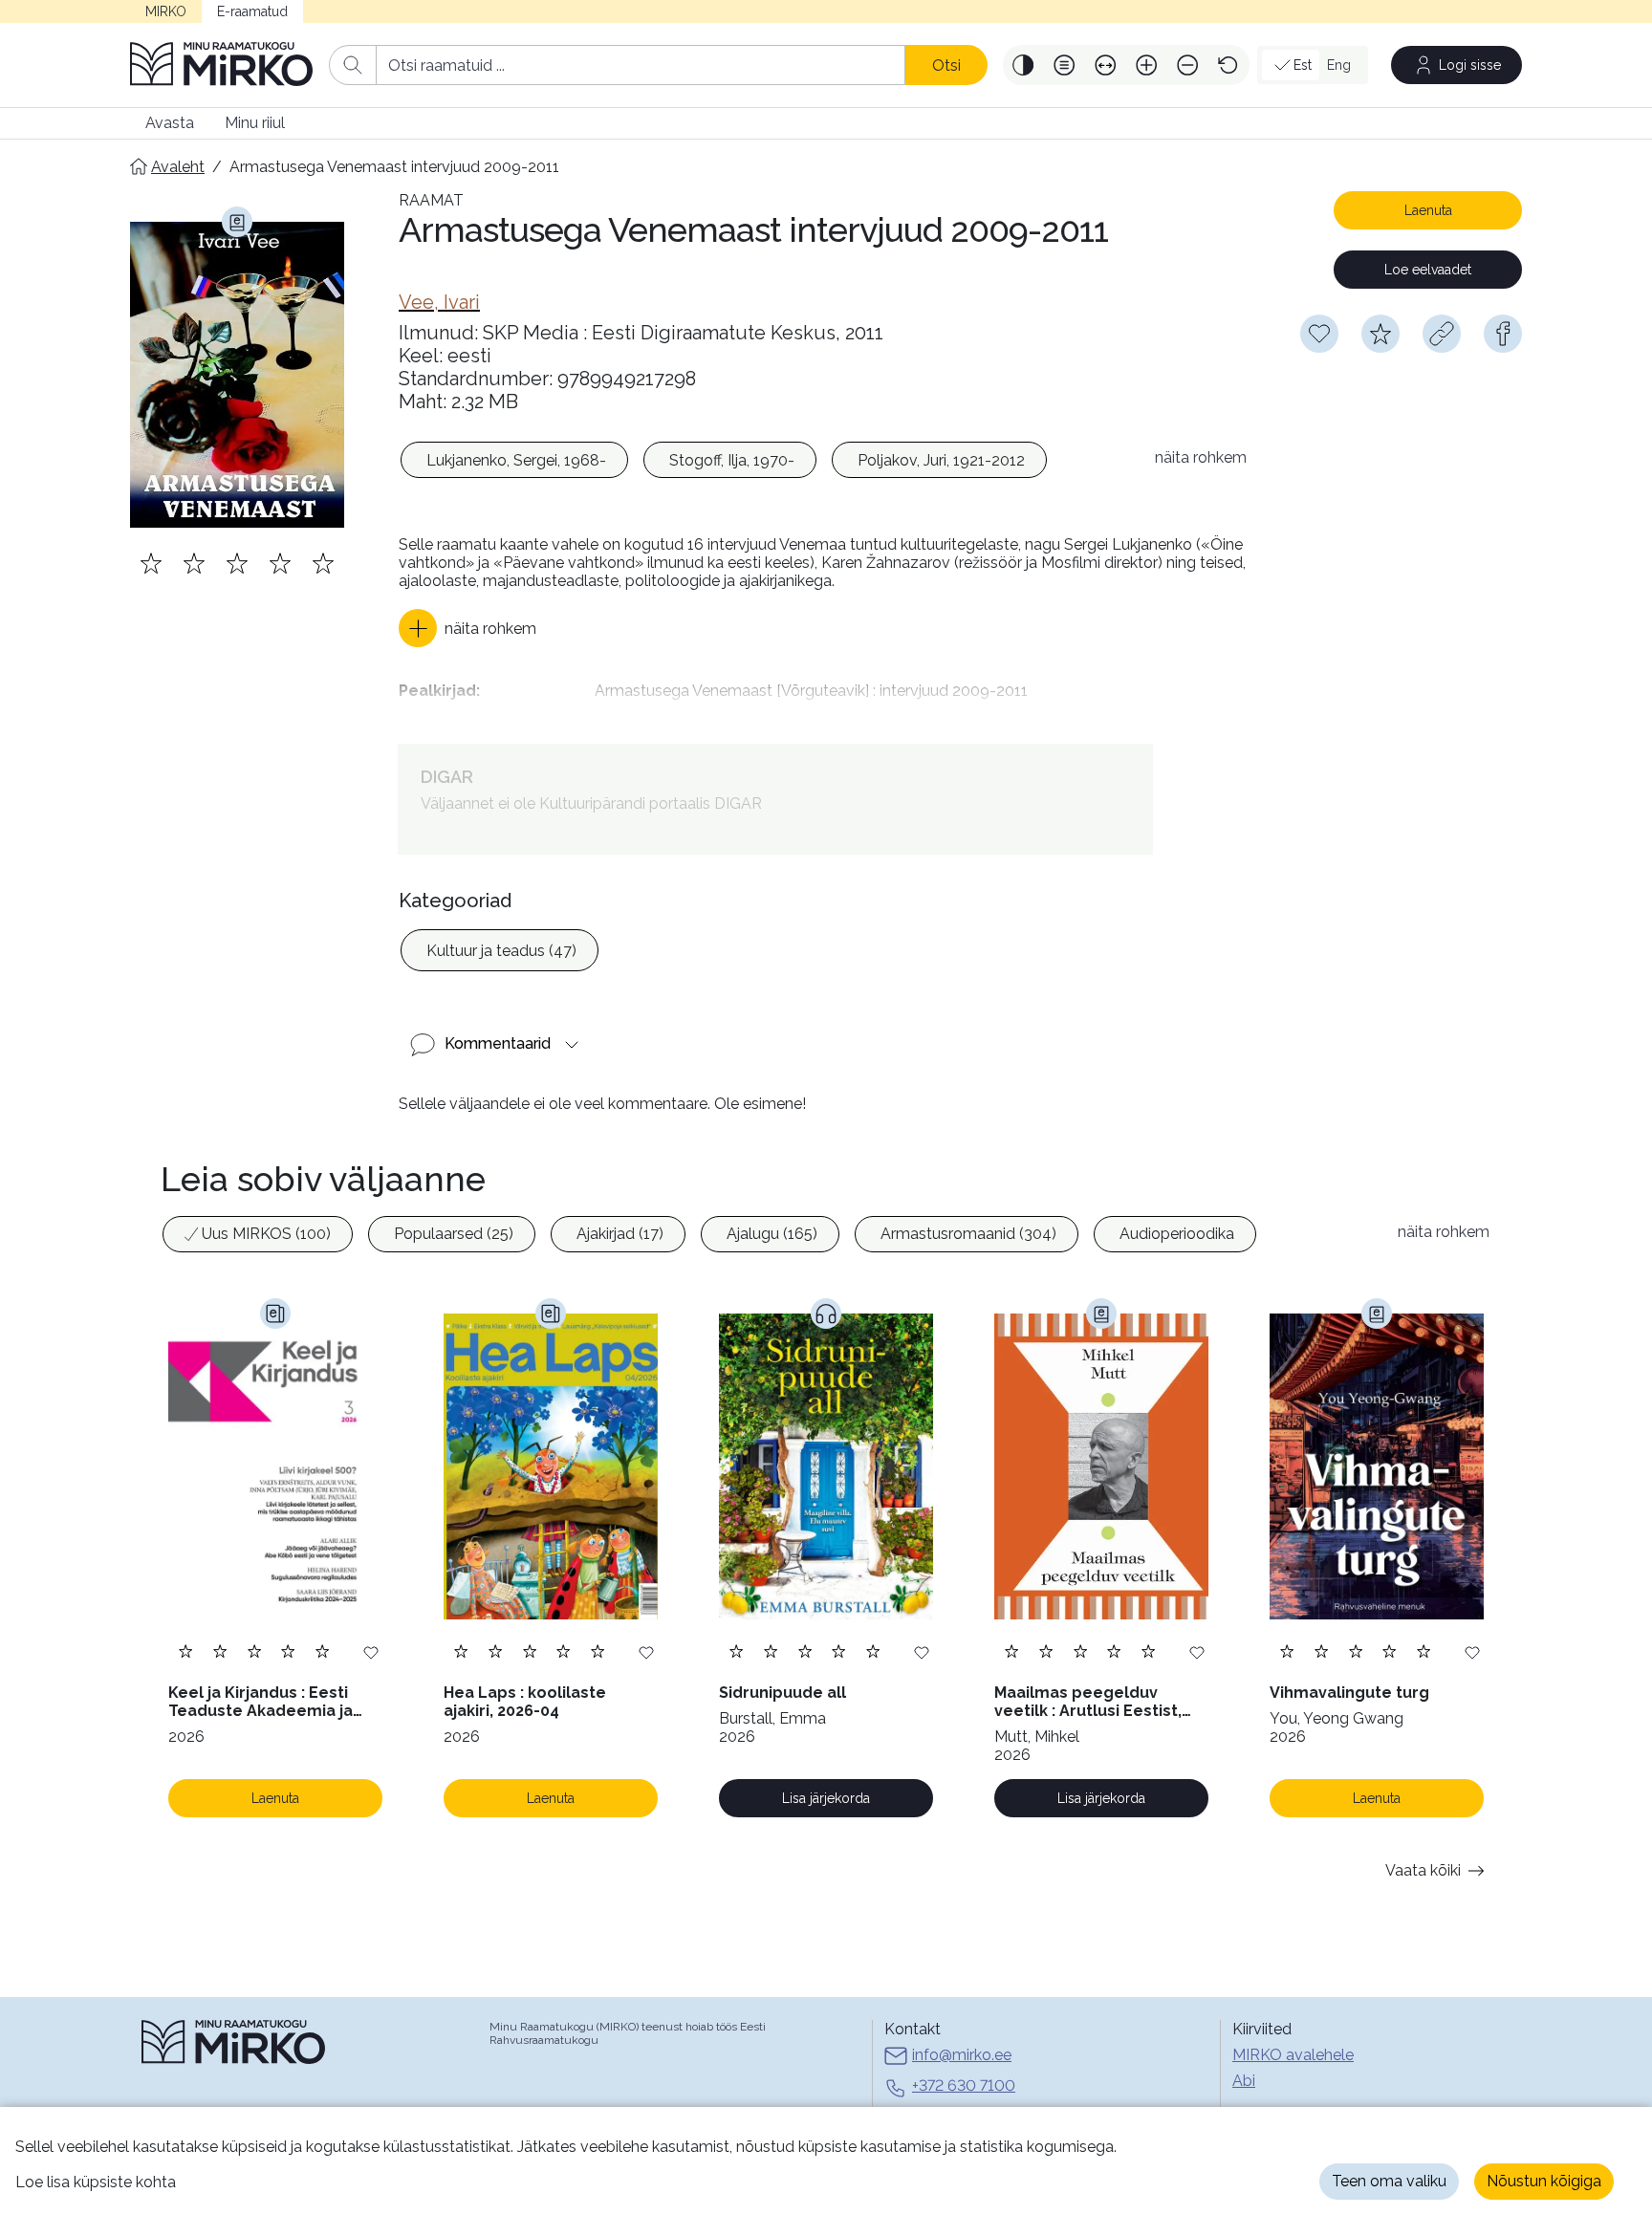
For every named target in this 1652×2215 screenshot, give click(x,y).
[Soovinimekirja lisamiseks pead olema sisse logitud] (1319, 334)
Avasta (170, 123)
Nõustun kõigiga (1544, 2181)
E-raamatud (252, 11)
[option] (514, 460)
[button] (1023, 65)
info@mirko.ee (962, 2055)
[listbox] (767, 463)
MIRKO (166, 11)
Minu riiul (255, 123)
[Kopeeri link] (1442, 334)
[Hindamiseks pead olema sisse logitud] (1380, 334)
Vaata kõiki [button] (1423, 1870)
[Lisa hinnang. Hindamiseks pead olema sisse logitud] (237, 563)
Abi (1244, 2081)
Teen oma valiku (1389, 2181)
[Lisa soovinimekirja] (371, 1651)
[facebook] (1503, 334)
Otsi (946, 65)
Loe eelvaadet (1428, 270)
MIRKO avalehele (1293, 2055)
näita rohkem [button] (1201, 457)
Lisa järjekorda (826, 1798)
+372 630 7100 (964, 2085)
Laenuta (1428, 210)
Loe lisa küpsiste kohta (96, 2182)
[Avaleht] (222, 65)
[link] (439, 302)
